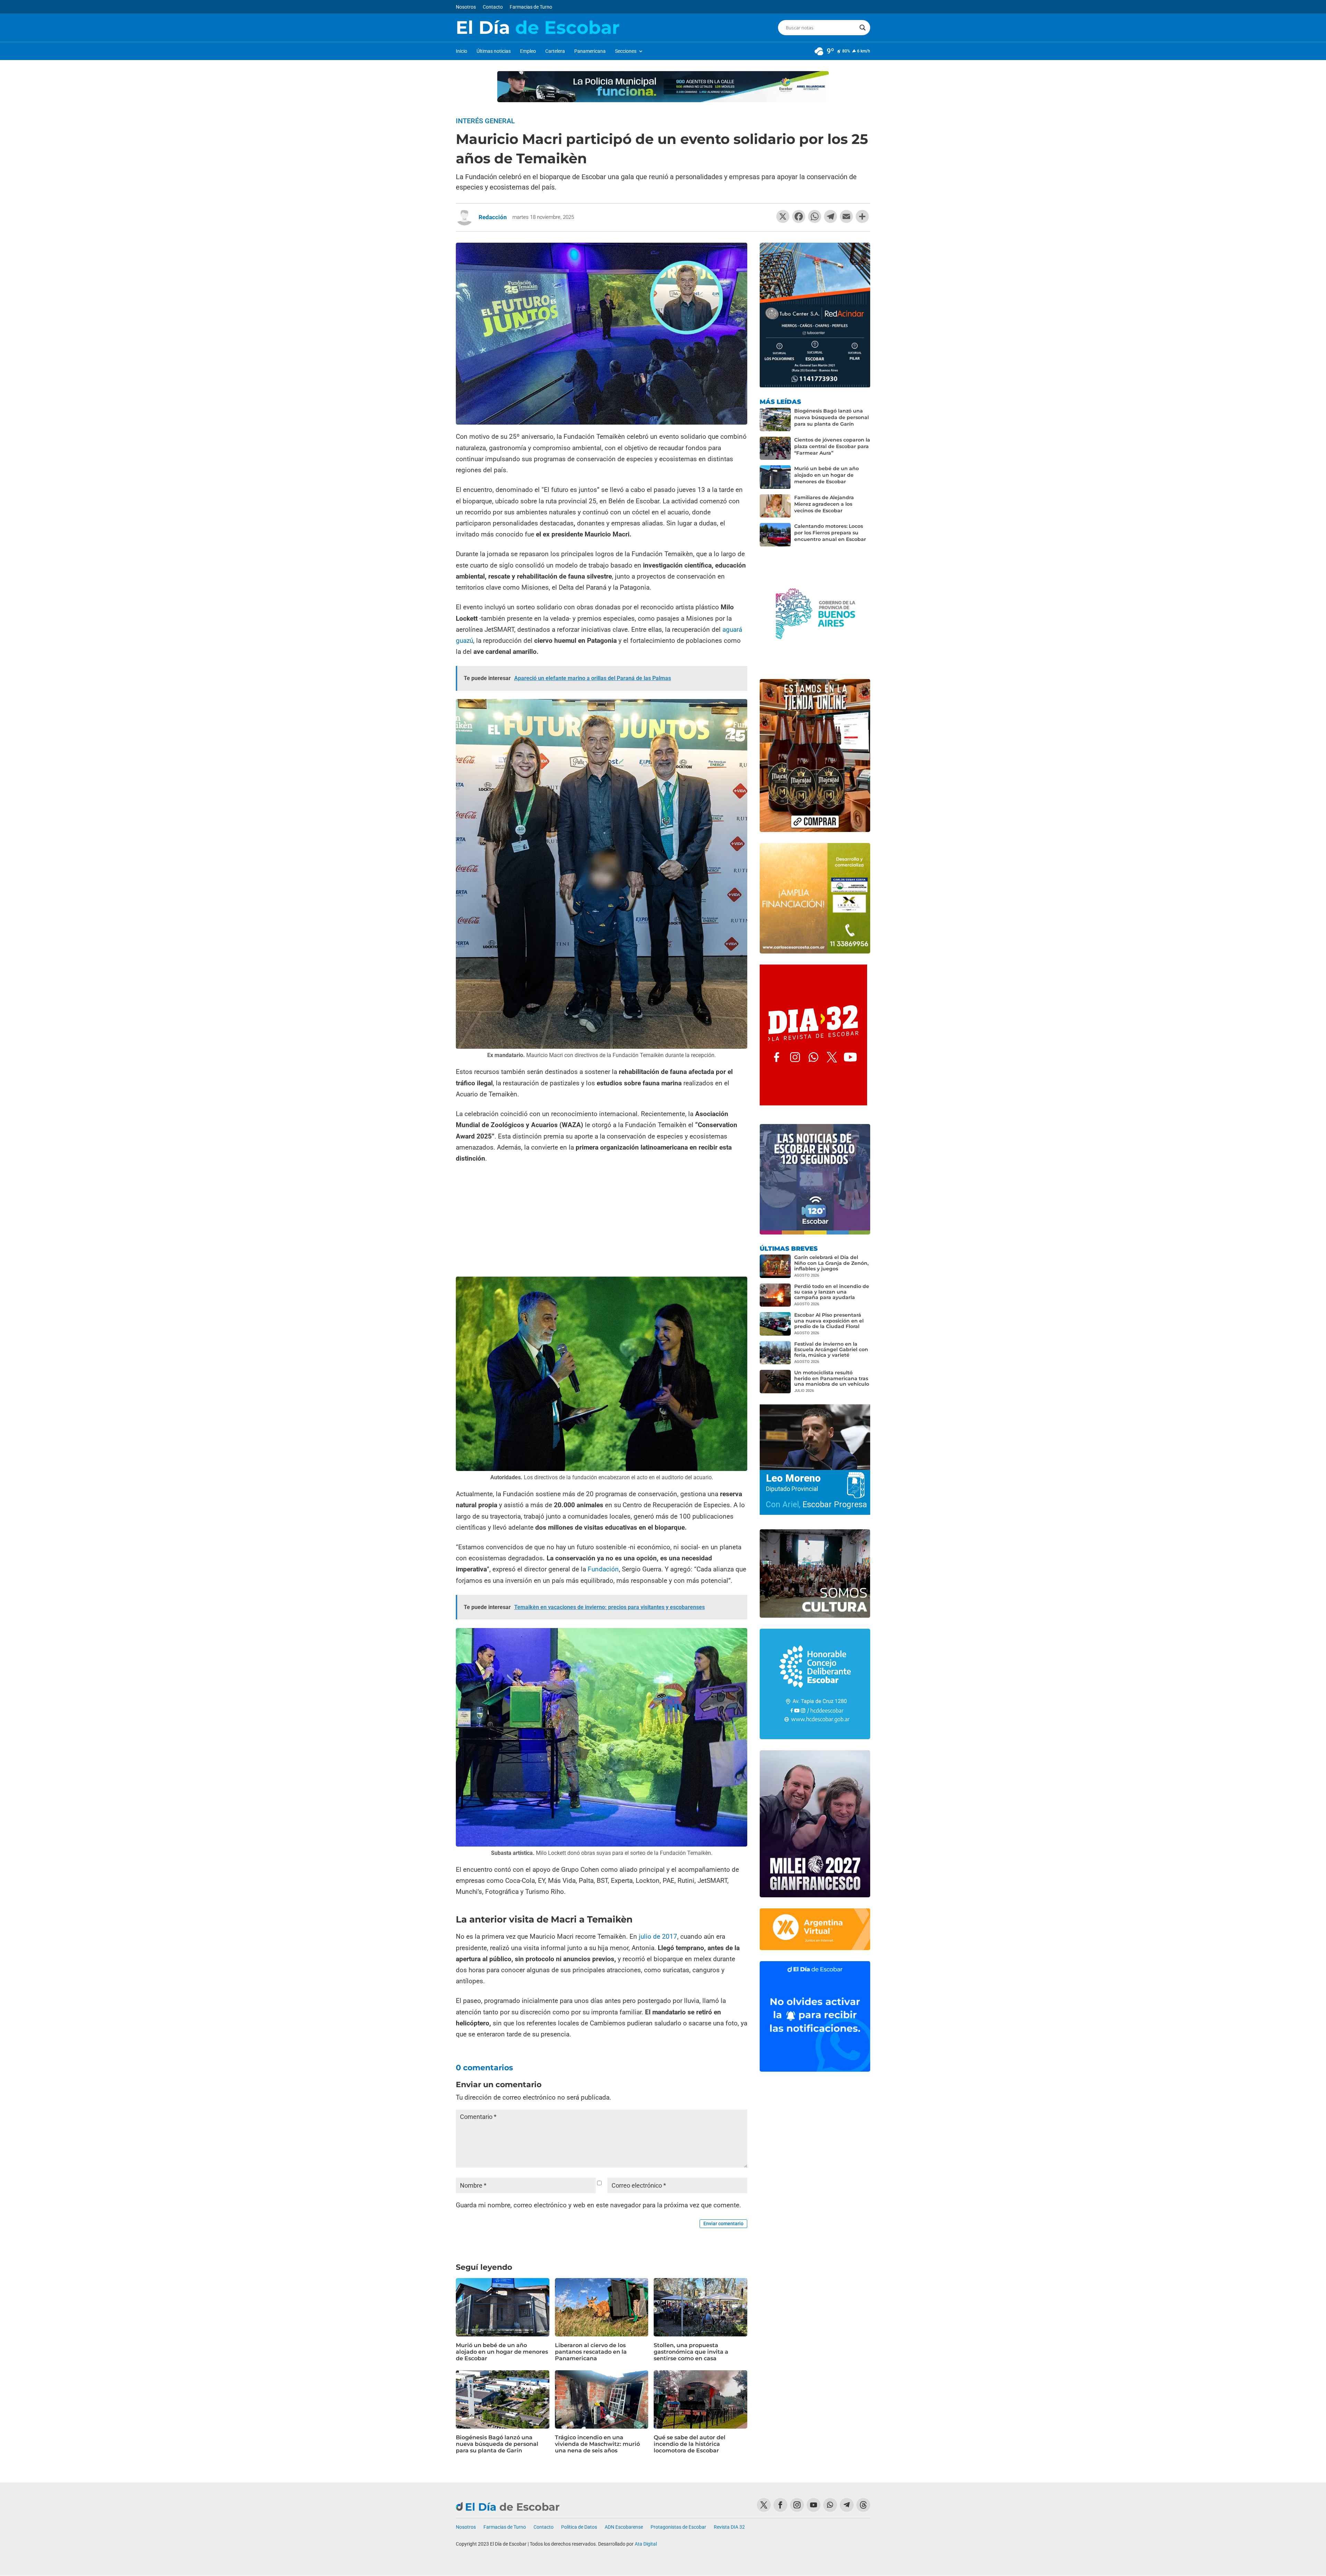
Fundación (603, 1569)
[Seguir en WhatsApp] (830, 2505)
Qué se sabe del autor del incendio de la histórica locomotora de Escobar (690, 2444)
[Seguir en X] (764, 2505)
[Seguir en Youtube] (814, 2505)
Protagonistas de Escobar (678, 2527)
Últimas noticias (494, 51)
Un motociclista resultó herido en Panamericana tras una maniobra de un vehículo (832, 1378)
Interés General (485, 121)
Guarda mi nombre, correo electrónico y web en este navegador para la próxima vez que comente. (598, 2205)
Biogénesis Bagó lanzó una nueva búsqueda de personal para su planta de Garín (497, 2444)
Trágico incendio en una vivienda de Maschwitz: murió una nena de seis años (597, 2444)
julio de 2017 (658, 1936)
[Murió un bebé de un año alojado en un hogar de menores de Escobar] (775, 477)
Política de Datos (579, 2527)
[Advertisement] (602, 1221)
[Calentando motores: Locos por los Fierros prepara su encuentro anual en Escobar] (775, 535)
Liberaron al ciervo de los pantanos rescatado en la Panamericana (591, 2352)
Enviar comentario (723, 2224)
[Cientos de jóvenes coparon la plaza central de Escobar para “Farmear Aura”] (775, 448)
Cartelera (555, 51)
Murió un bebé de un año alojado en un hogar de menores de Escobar (502, 2352)
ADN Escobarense (624, 2527)
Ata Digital (646, 2544)
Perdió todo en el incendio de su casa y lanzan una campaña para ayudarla (832, 1292)
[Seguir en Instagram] (797, 2505)
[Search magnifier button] (863, 28)
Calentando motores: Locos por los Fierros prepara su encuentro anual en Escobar (830, 533)
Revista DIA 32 (729, 2527)
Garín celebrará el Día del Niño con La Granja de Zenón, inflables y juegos (831, 1263)
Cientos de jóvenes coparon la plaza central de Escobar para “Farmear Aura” (832, 446)
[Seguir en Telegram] (847, 2505)
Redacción (493, 217)
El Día (538, 28)
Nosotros (466, 7)
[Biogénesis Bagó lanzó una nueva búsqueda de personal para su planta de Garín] (775, 419)
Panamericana (590, 51)
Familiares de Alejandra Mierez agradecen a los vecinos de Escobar (824, 504)
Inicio (462, 51)
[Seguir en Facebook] (780, 2505)
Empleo (528, 51)
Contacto (493, 7)
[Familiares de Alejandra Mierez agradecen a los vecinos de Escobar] (775, 506)
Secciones (626, 51)
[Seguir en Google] (863, 2505)
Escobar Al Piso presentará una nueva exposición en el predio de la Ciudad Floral (829, 1320)
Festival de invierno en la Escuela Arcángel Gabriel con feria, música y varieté (831, 1349)
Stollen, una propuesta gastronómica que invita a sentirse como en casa (691, 2352)
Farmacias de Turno (531, 7)
